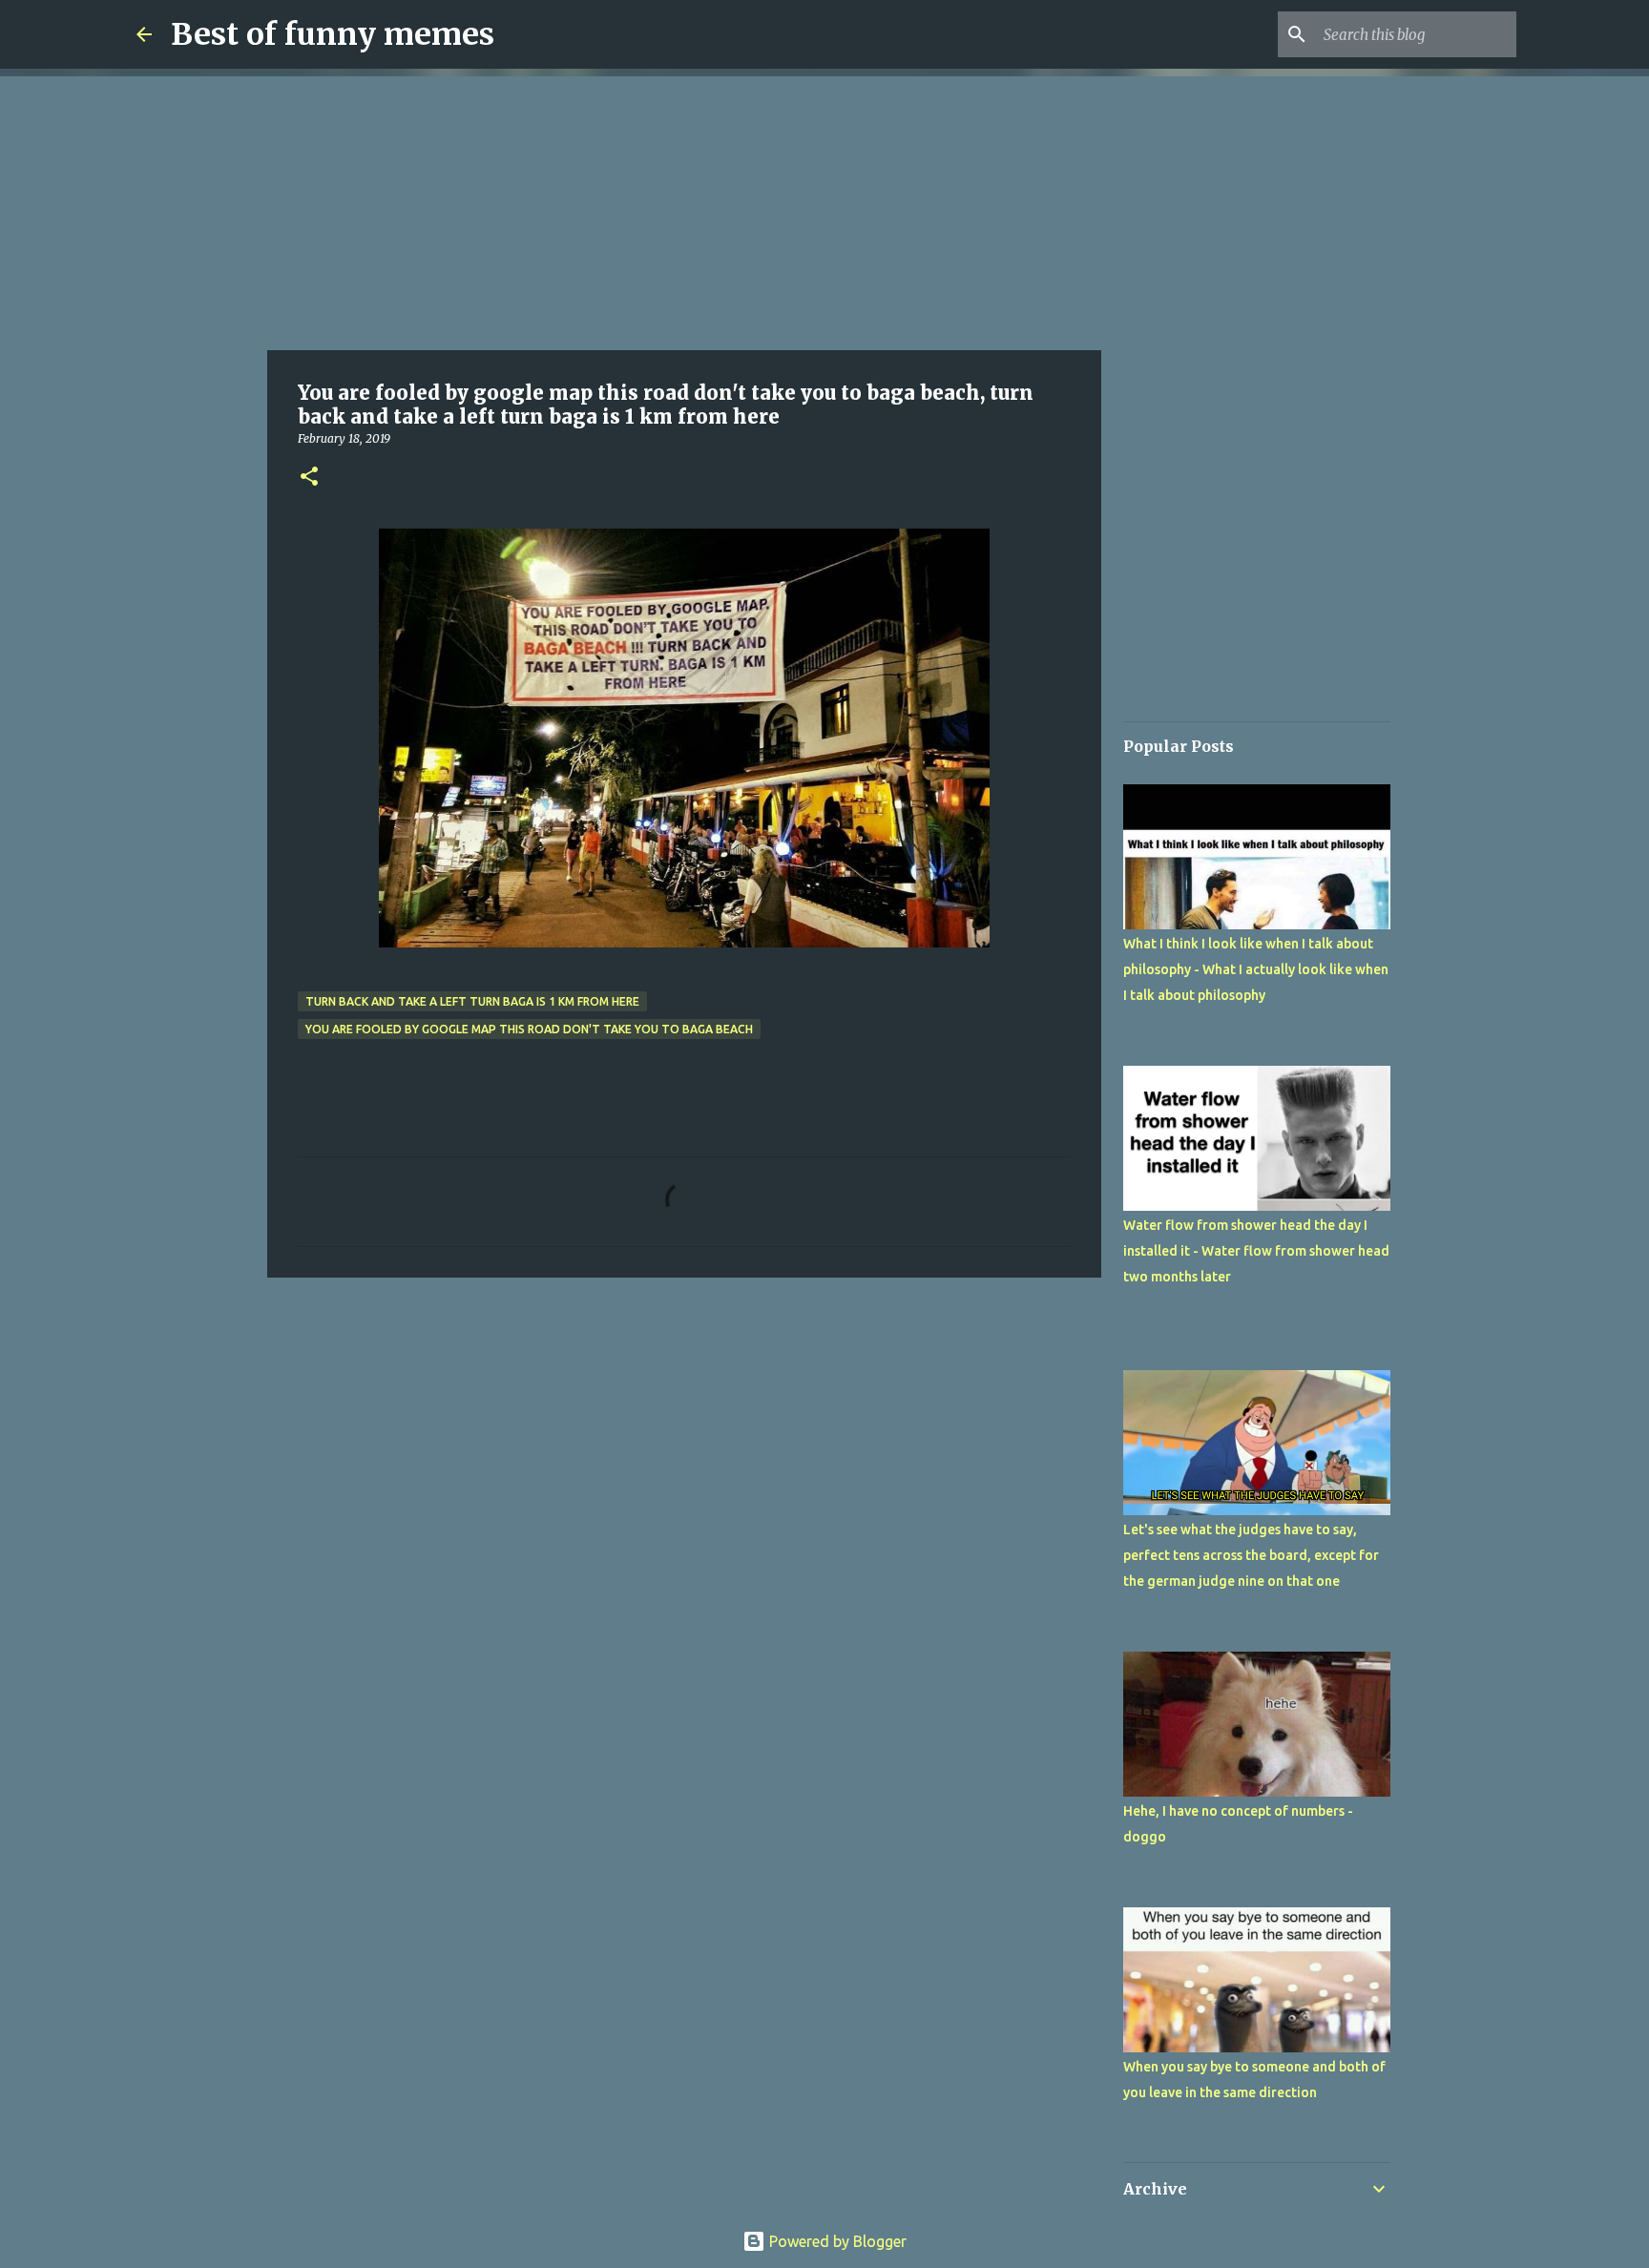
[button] (309, 478)
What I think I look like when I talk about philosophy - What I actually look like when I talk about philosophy (1256, 969)
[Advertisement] (684, 210)
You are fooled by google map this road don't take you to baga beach (529, 1029)
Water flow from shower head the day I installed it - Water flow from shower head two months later (1256, 1251)
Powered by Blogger (836, 2241)
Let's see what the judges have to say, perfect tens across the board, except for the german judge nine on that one (1251, 1555)
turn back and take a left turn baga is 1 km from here (472, 1001)
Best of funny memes (333, 34)
